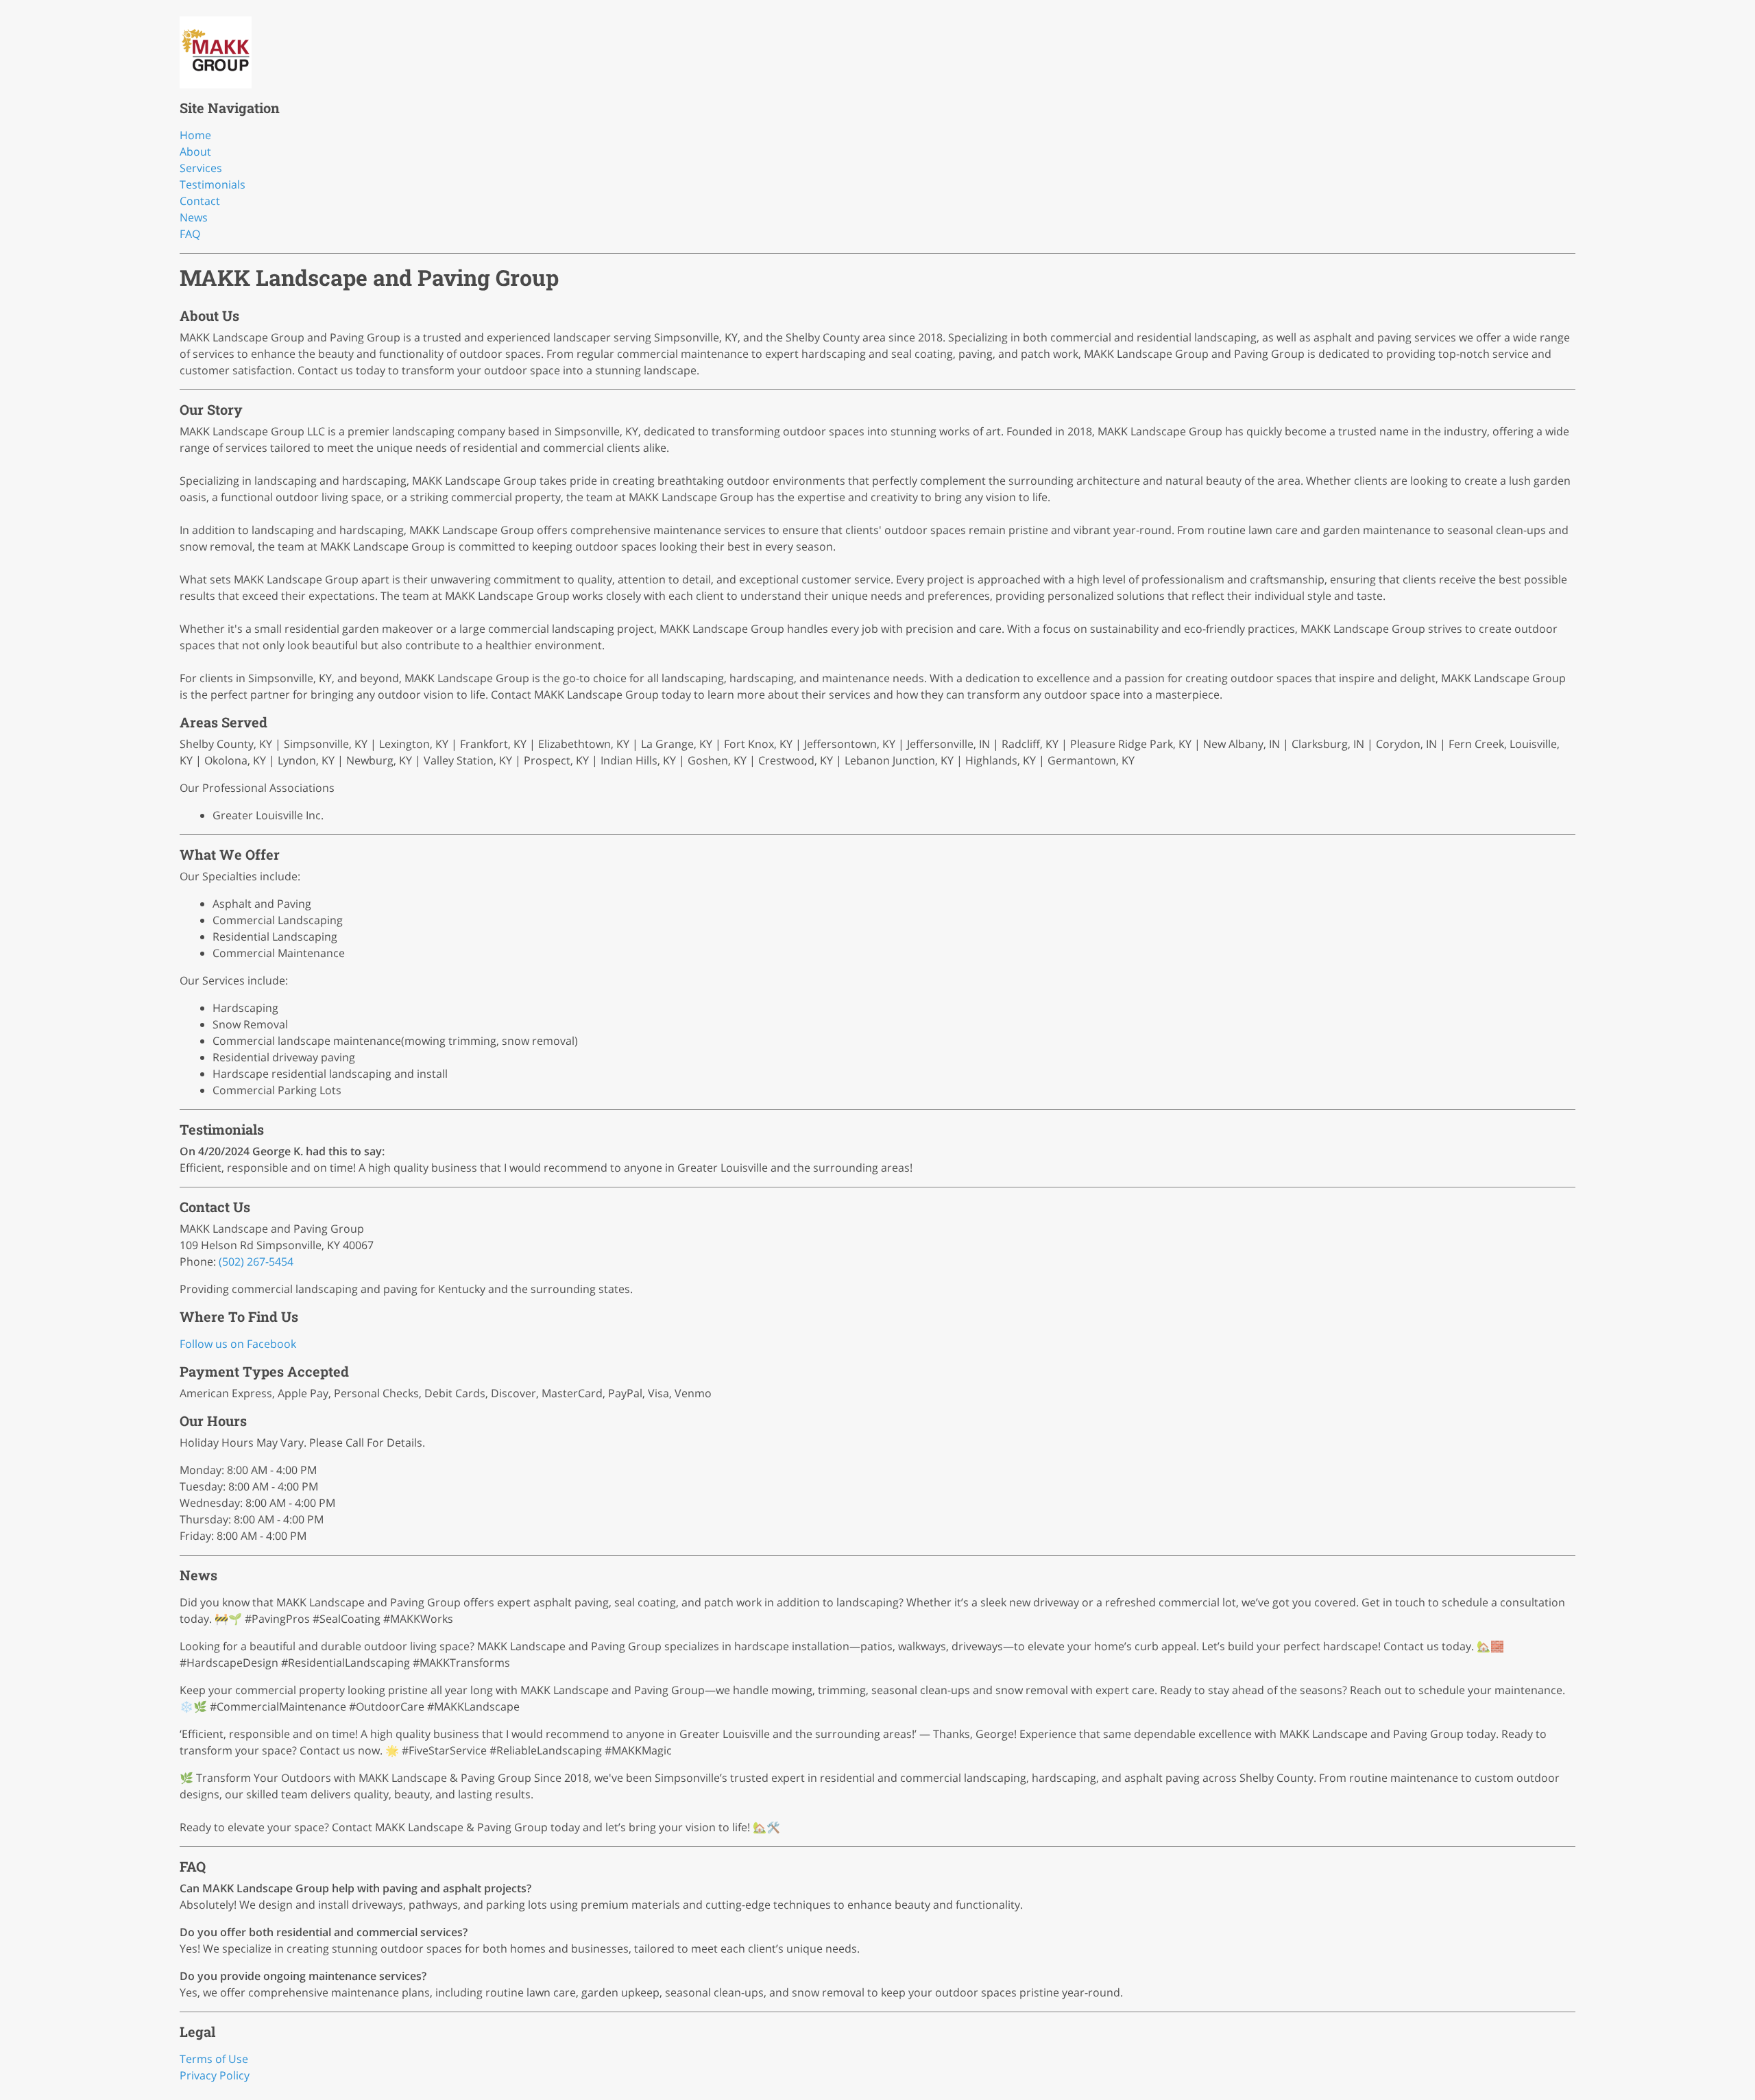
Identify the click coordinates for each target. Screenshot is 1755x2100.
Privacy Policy (215, 2075)
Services (201, 168)
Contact (200, 201)
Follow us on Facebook (238, 1344)
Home (195, 135)
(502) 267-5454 (256, 1262)
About (195, 152)
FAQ (190, 234)
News (194, 217)
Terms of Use (214, 2059)
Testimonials (213, 184)
